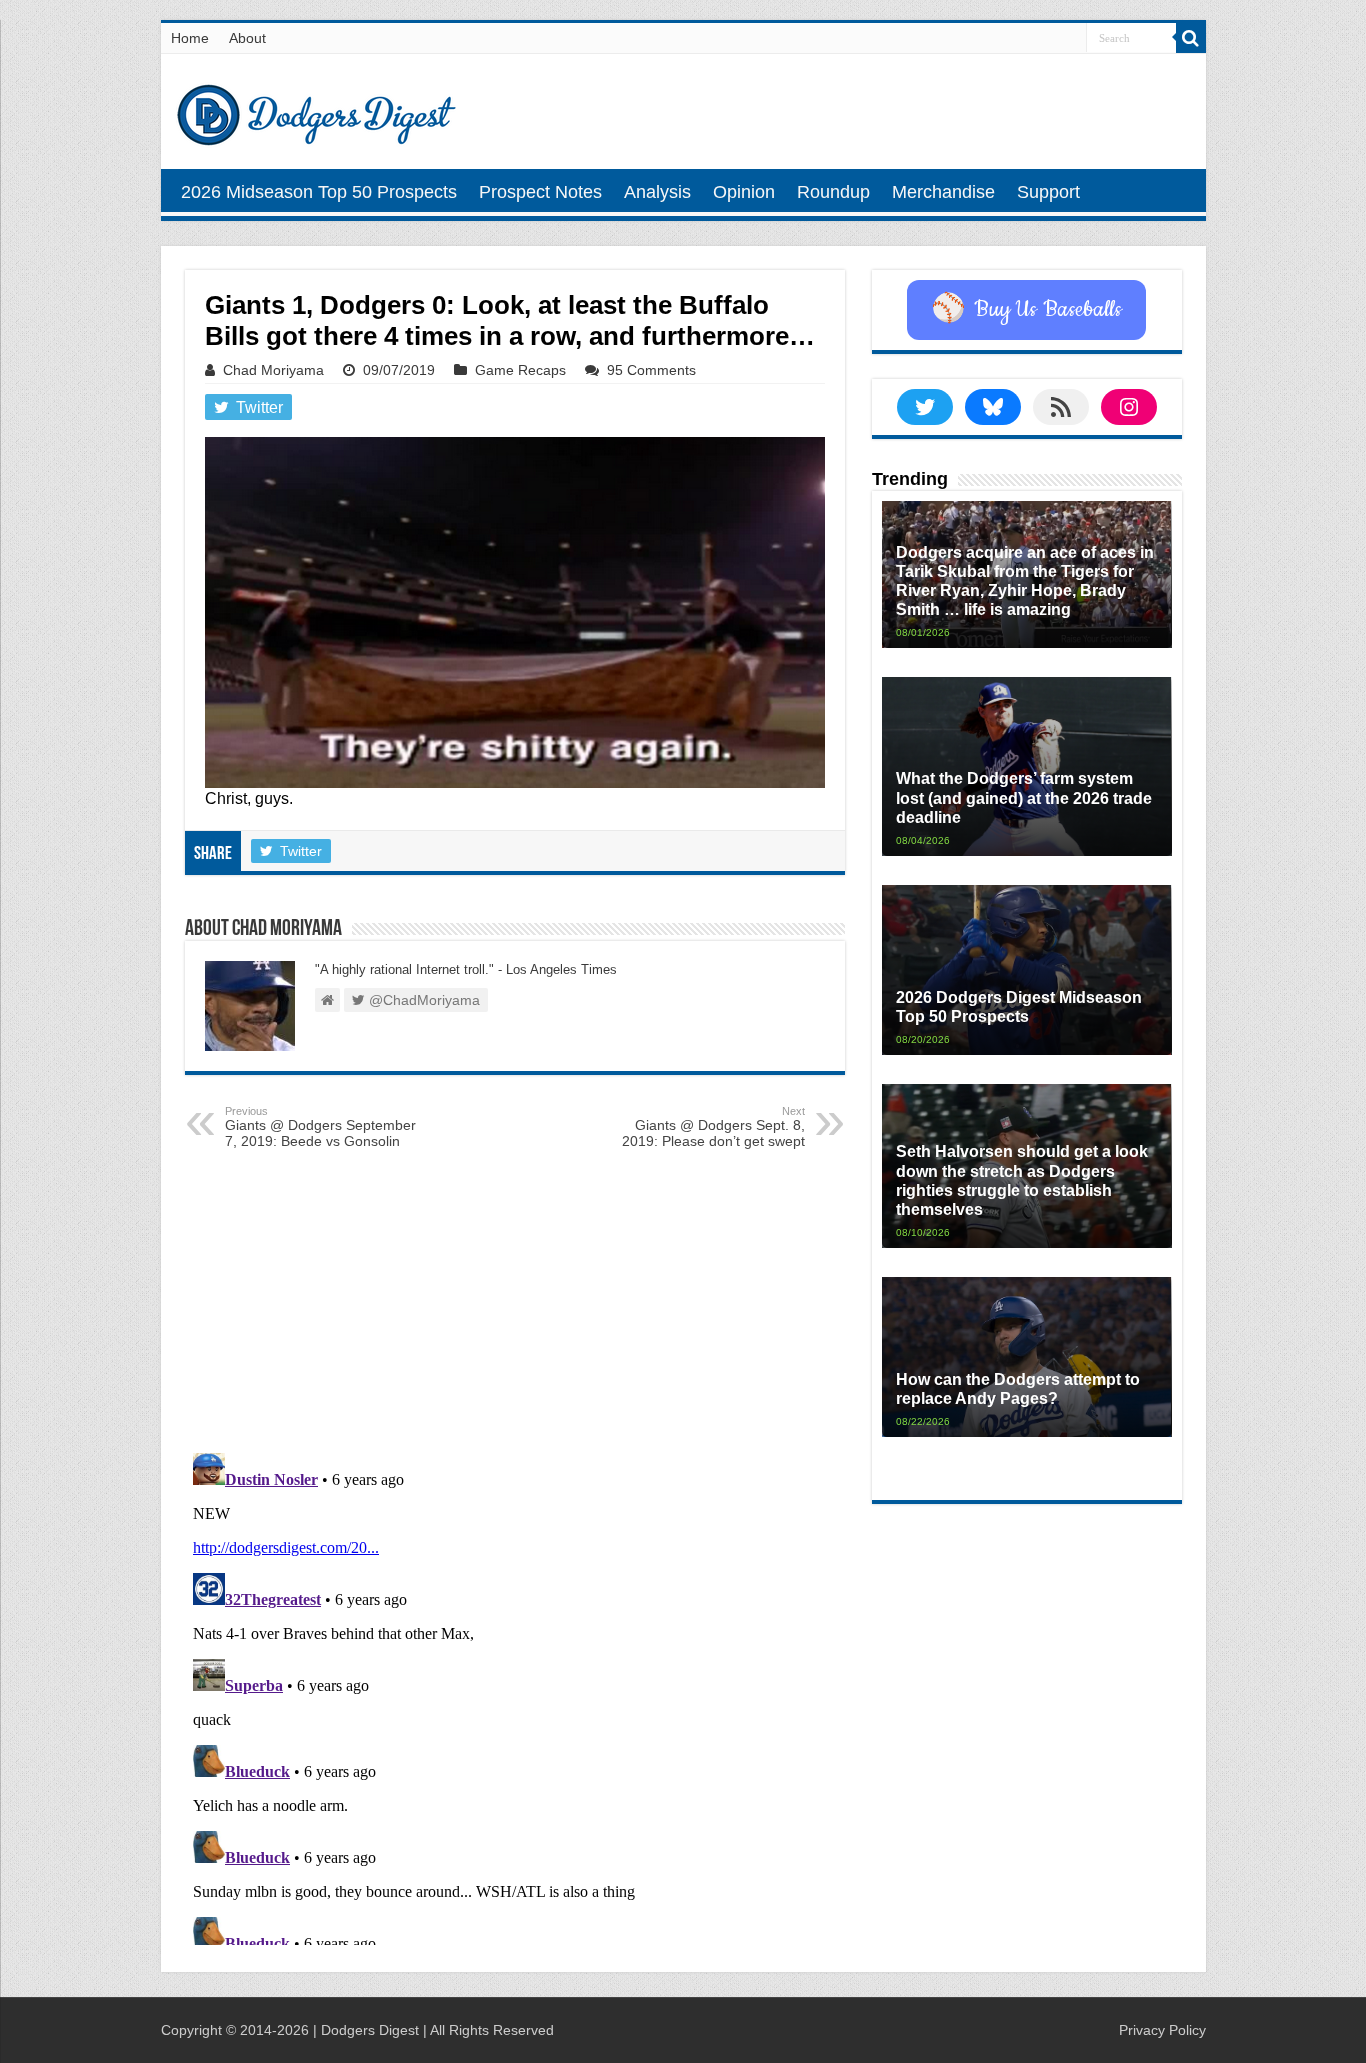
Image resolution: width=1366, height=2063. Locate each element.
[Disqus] (515, 1695)
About (247, 38)
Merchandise (943, 192)
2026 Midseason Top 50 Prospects (319, 192)
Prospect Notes (540, 192)
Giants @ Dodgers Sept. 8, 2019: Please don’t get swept (713, 1127)
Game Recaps (520, 370)
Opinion (744, 192)
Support (1048, 192)
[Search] (1191, 38)
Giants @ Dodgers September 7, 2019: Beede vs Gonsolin (320, 1127)
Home (190, 38)
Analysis (657, 192)
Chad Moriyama (273, 370)
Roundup (833, 192)
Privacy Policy (1162, 2030)
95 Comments (651, 370)
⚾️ (1026, 310)
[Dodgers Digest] (316, 110)
